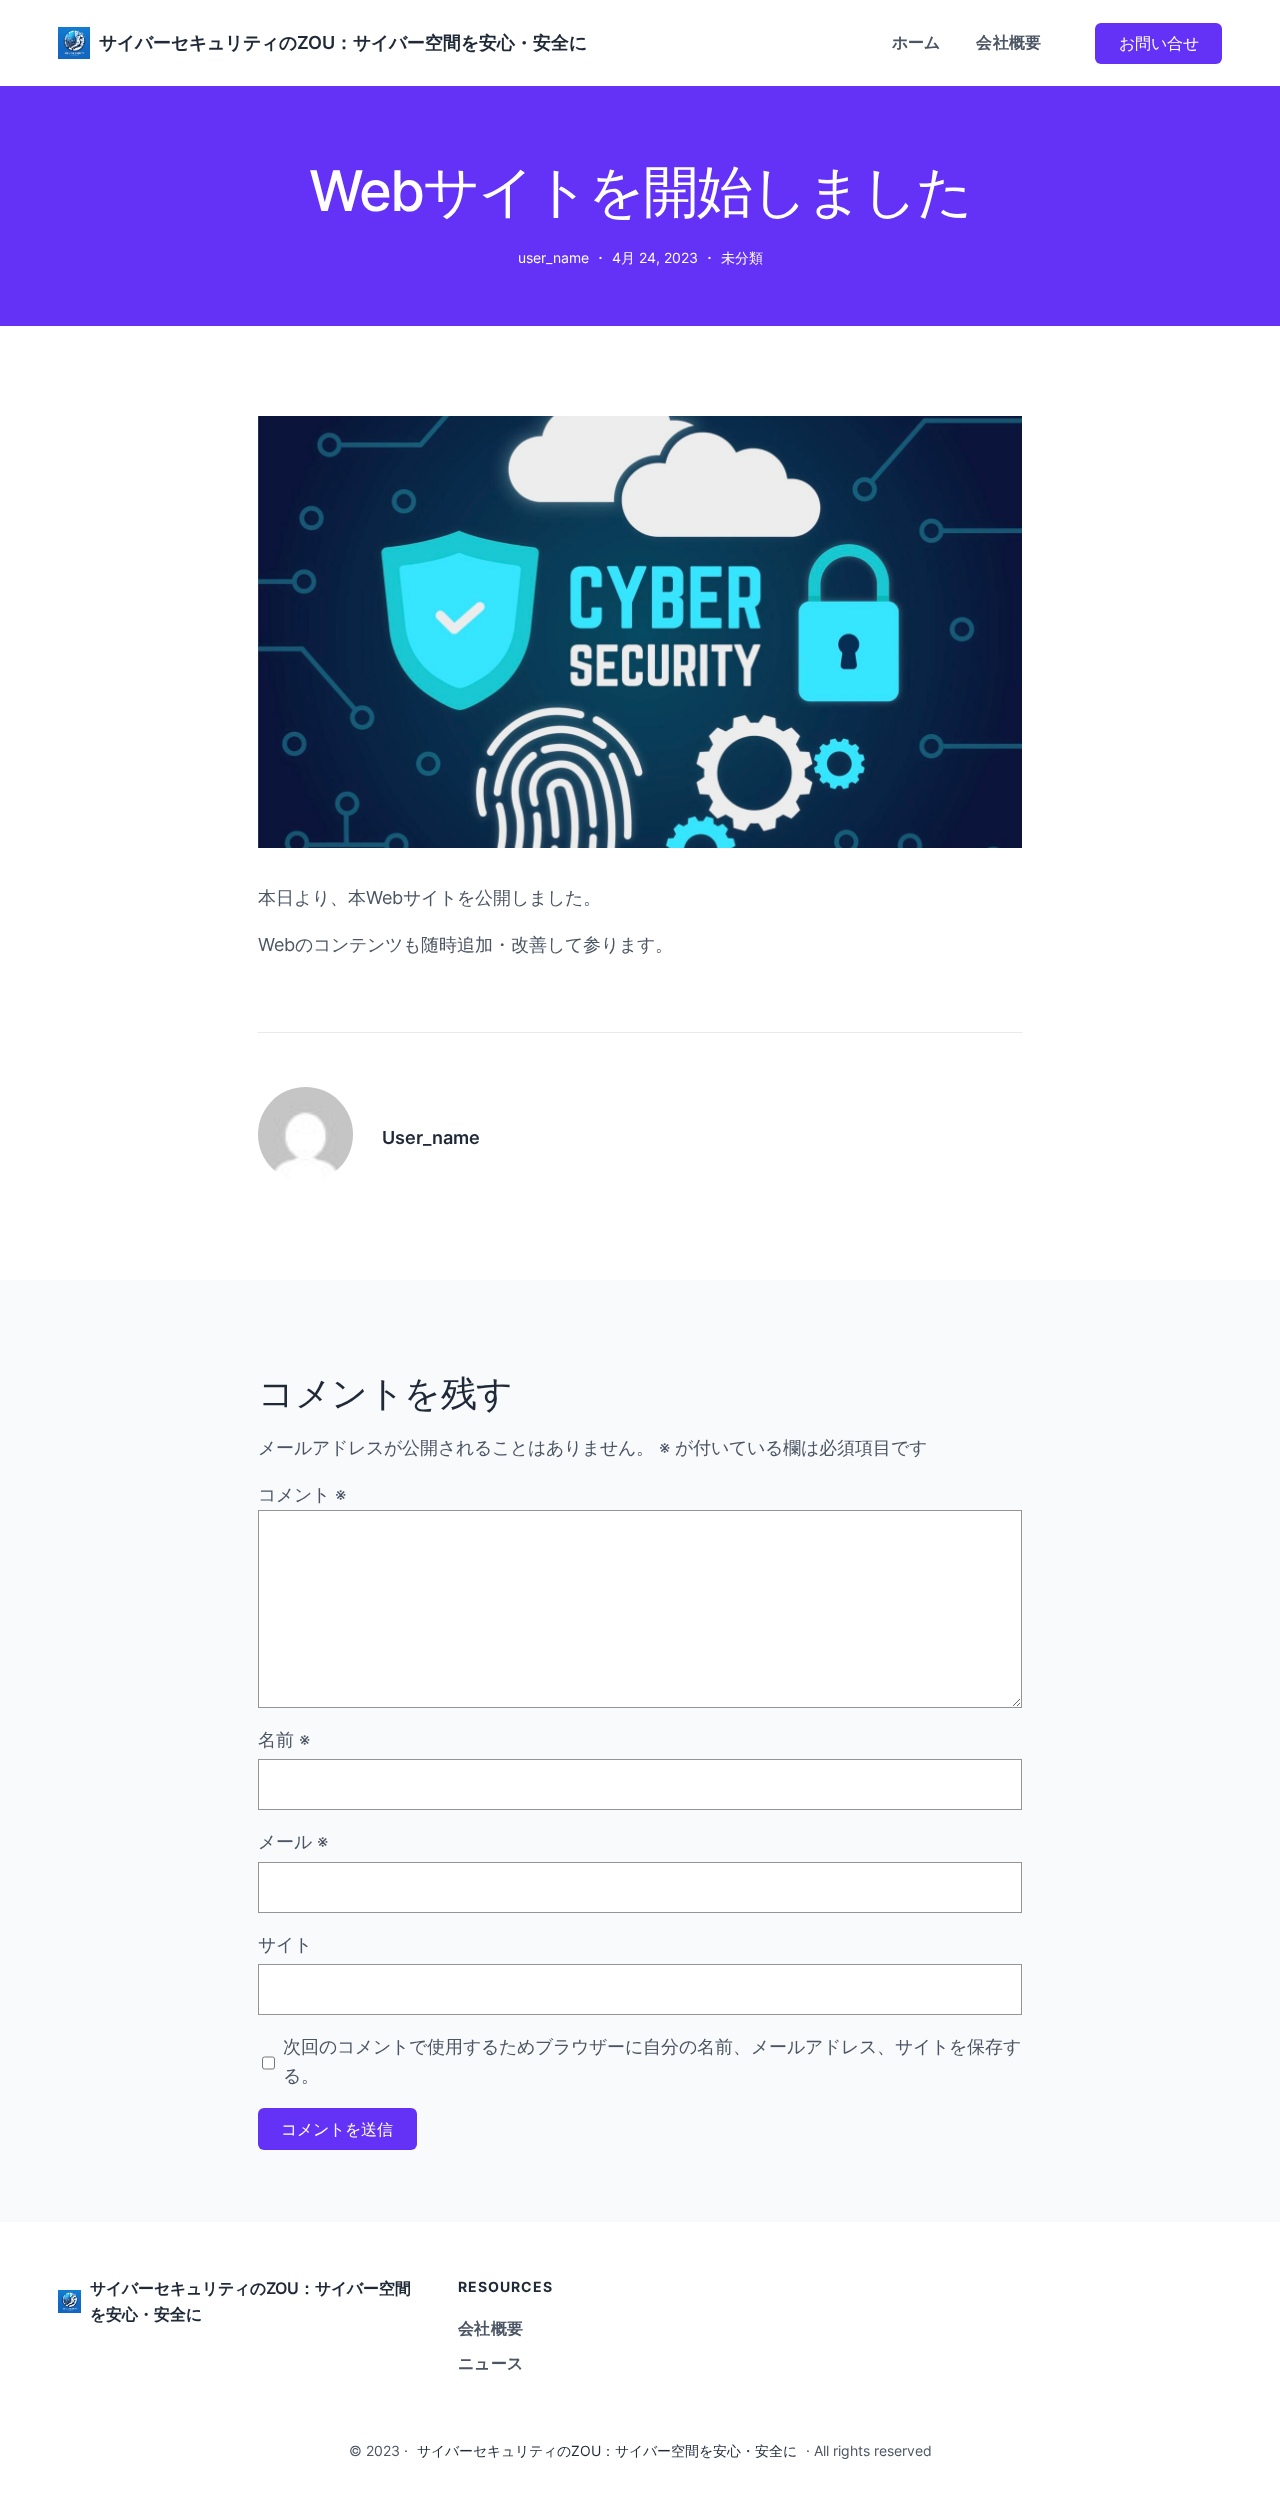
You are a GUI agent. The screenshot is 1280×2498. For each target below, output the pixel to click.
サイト (285, 1944)
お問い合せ (1159, 43)
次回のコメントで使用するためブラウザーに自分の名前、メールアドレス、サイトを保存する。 (652, 2061)
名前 (284, 1739)
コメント (302, 1494)
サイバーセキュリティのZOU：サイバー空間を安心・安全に (343, 42)
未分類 (742, 257)
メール (293, 1841)
